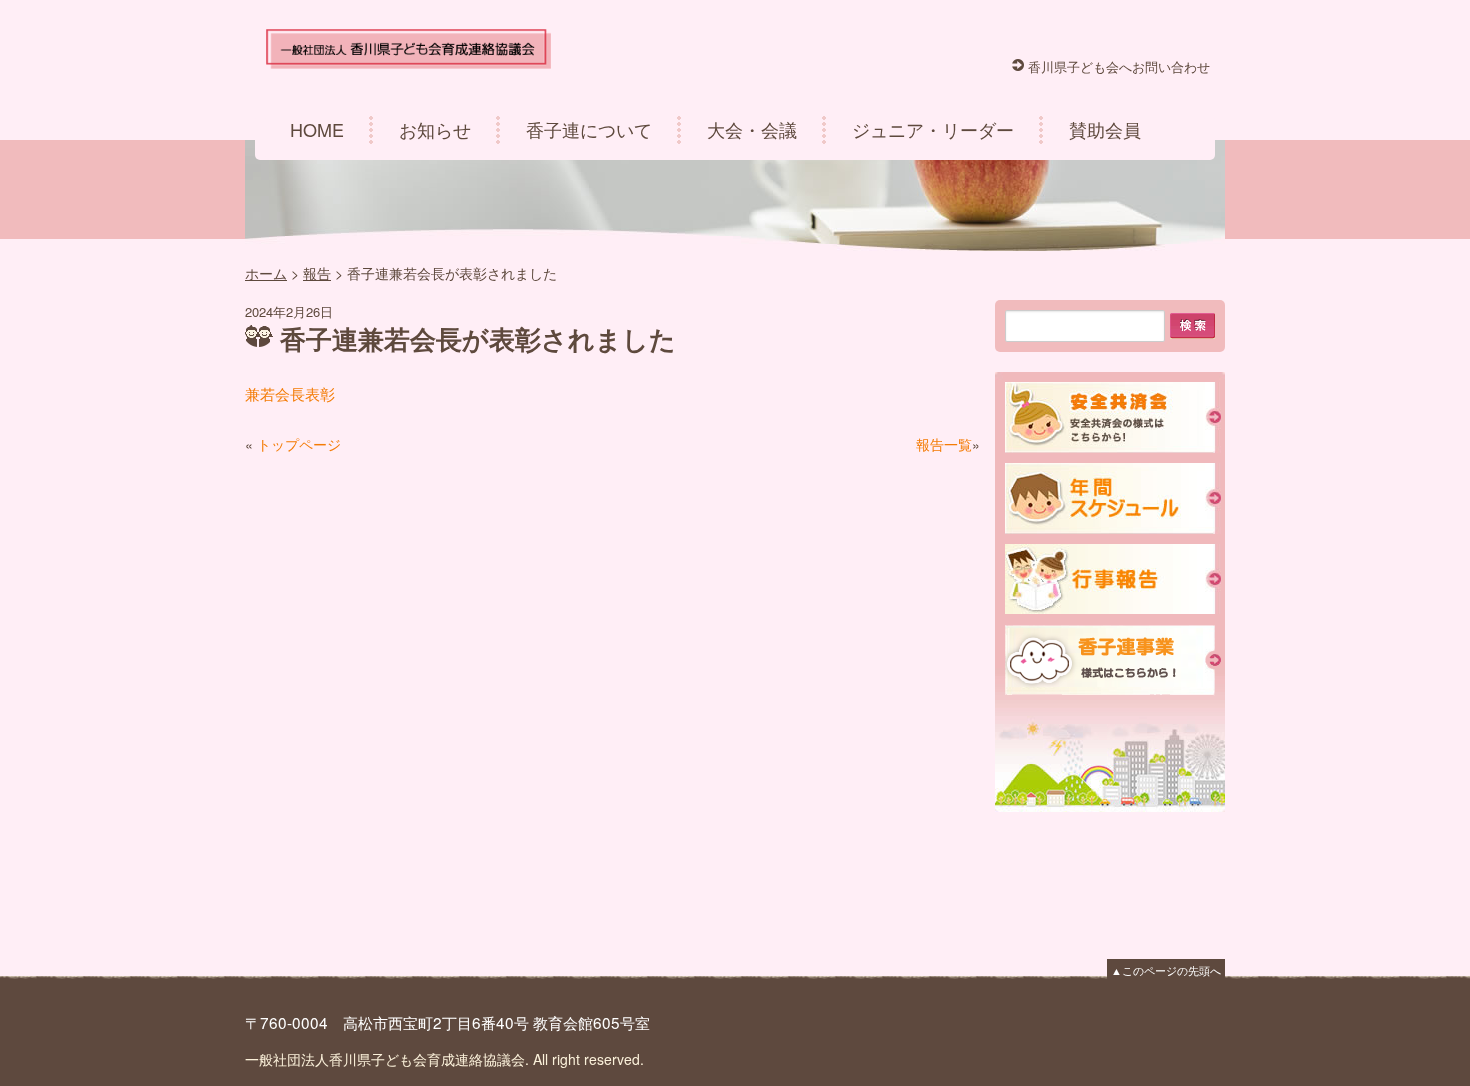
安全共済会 (1113, 417)
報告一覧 (944, 444)
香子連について (589, 129)
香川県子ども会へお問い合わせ (1119, 66)
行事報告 (1113, 579)
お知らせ (435, 129)
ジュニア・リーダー (933, 129)
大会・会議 (752, 129)
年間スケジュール (1113, 498)
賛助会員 (1105, 129)
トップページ (299, 444)
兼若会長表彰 (290, 393)
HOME (317, 129)
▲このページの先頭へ (1166, 970)
